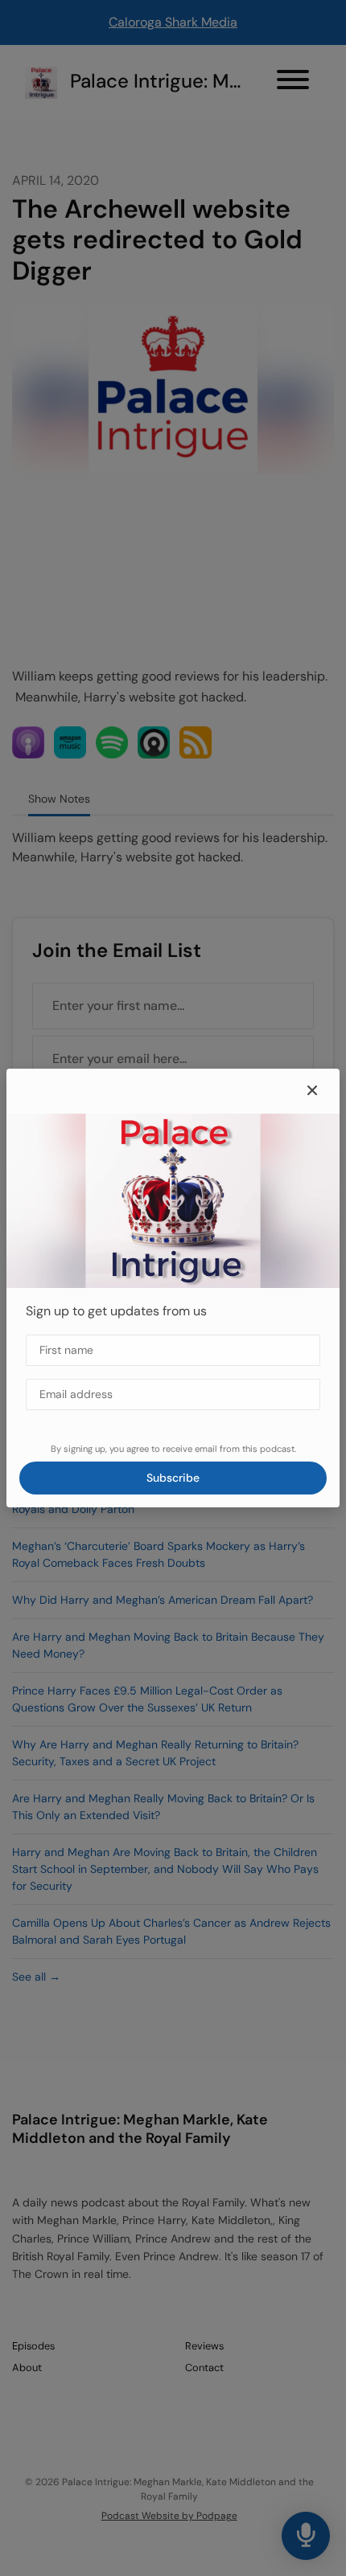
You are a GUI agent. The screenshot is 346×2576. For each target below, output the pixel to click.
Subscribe (173, 1478)
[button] (312, 1091)
